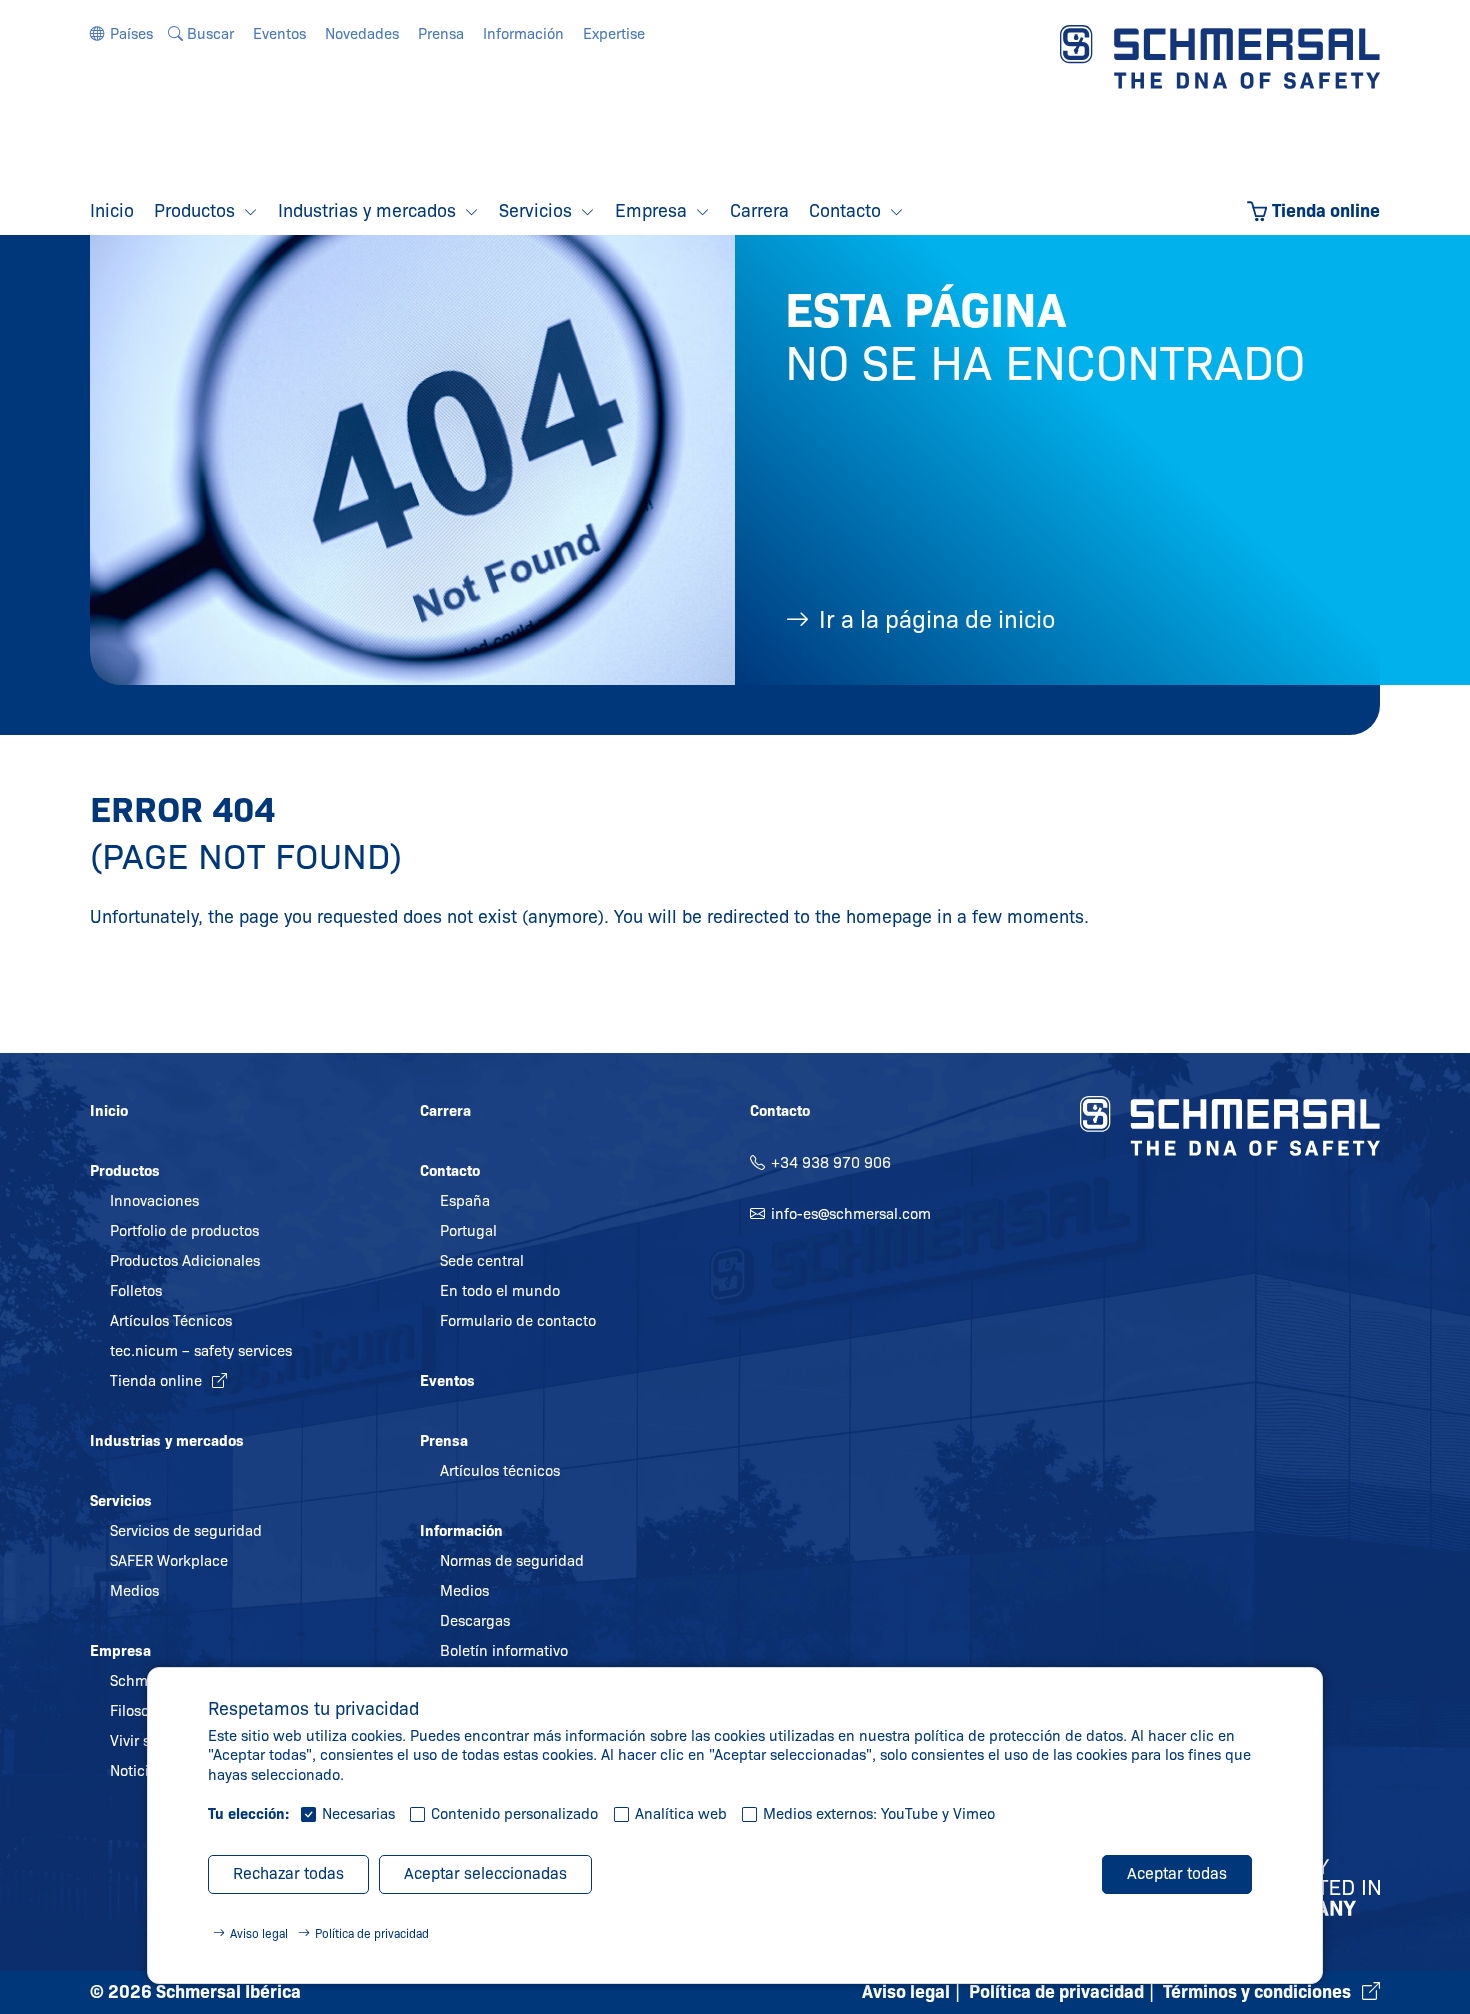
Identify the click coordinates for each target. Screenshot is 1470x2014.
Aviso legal (259, 1933)
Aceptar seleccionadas (485, 1873)
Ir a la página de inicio (937, 619)
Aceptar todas (1177, 1873)
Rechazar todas (288, 1873)
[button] (121, 34)
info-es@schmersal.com (851, 1214)
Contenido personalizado (514, 1814)
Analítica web (681, 1814)
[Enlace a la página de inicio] (1220, 56)
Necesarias (358, 1814)
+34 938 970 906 (831, 1163)
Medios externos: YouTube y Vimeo (879, 1814)
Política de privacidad (372, 1933)
